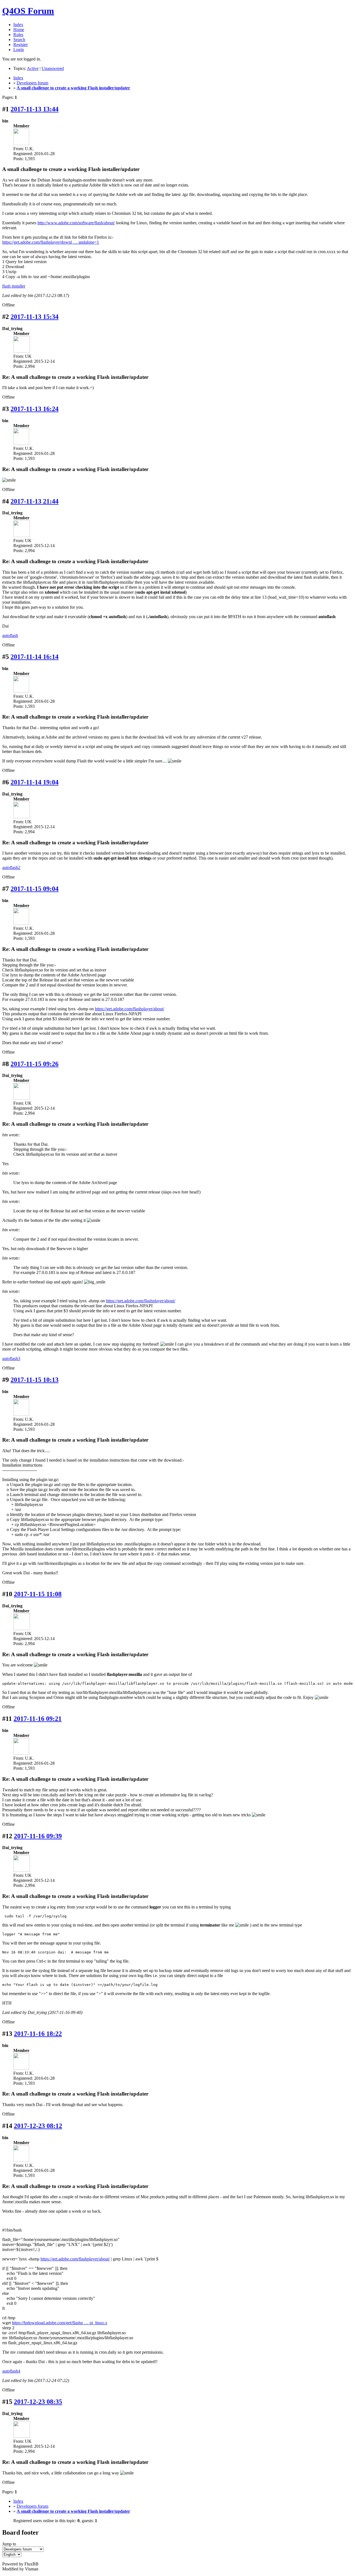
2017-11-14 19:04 (35, 782)
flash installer (14, 286)
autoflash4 (11, 2371)
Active (33, 68)
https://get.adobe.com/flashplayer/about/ (130, 1009)
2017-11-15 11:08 (38, 1594)
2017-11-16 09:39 (38, 1836)
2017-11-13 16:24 (35, 409)
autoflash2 (11, 868)
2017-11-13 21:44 (35, 501)
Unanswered (53, 68)
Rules (18, 35)
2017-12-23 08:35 (38, 2402)
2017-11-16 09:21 (38, 1719)
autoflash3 (11, 1358)
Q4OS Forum (28, 11)
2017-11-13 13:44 (35, 109)
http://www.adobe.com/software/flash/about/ (76, 223)
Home (19, 30)
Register (21, 45)
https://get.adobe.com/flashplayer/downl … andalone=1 (51, 242)
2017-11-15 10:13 (35, 1380)
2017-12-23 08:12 (38, 2126)
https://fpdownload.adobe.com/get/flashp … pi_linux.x (60, 2323)
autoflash (10, 635)
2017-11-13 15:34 (35, 317)
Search (19, 40)
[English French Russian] (12, 2554)
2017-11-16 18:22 (38, 2034)
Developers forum (32, 83)
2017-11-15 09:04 (35, 889)
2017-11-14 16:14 (35, 657)
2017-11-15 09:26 (35, 1064)
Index (18, 25)
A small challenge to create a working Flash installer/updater (73, 88)
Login (19, 50)
